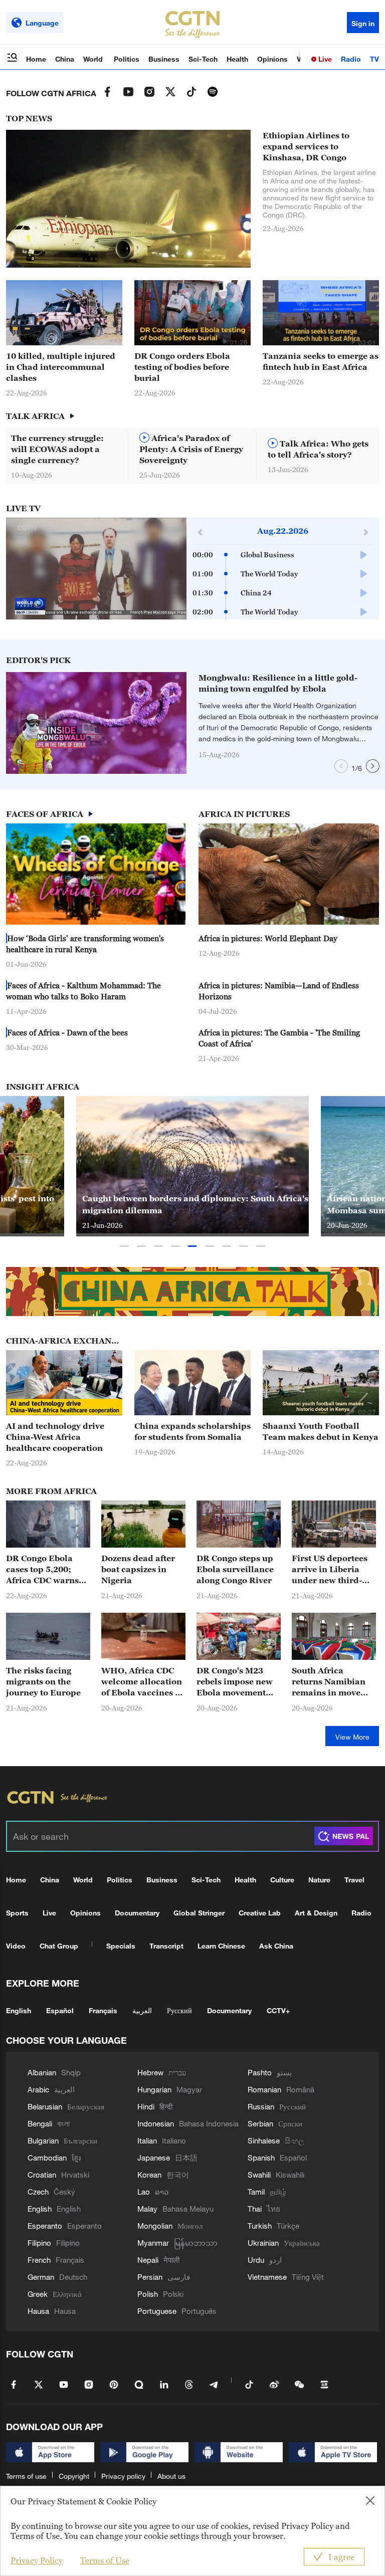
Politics (127, 59)
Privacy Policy (37, 2560)
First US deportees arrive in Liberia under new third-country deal (330, 1570)
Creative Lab (260, 1913)
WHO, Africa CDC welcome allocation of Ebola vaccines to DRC (142, 1682)
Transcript (166, 1946)
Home (36, 59)
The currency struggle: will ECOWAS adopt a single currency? (57, 449)
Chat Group (59, 1946)
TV (374, 59)
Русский (179, 2010)
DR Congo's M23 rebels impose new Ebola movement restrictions (235, 1682)
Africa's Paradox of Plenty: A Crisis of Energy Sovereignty (191, 449)
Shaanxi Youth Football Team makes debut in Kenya (321, 1431)
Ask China (276, 1946)
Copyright (74, 2476)
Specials (121, 1946)
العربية (142, 2010)
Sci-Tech (203, 59)
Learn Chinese (221, 1946)
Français (103, 2010)
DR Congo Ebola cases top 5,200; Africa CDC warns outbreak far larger (45, 1570)
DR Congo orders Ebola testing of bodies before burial (182, 367)
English (19, 2010)
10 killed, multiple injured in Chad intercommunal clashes (61, 367)
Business (164, 59)
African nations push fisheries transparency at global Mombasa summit (191, 1204)
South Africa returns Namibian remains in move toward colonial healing (329, 1682)
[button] (225, 341)
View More (352, 1737)
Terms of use (26, 2476)
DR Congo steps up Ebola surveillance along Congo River (235, 1569)
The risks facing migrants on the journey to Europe (43, 1681)
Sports (17, 1913)
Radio (351, 59)
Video (16, 1946)
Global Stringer (199, 1913)
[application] (96, 569)
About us (171, 2476)
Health (237, 59)
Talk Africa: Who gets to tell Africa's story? (318, 449)
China (65, 59)
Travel (354, 1880)
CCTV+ (278, 2010)
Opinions (272, 59)
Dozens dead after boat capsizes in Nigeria (138, 1569)
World (94, 59)
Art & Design (316, 1913)
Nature (319, 1880)
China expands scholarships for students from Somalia (192, 1431)
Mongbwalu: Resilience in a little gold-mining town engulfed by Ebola (278, 683)
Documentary (137, 1913)
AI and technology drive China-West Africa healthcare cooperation (55, 1437)
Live (324, 59)
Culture (282, 1880)
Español (60, 2010)
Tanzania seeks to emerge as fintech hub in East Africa (321, 361)
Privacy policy (123, 2476)
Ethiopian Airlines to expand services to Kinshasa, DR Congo (306, 146)
